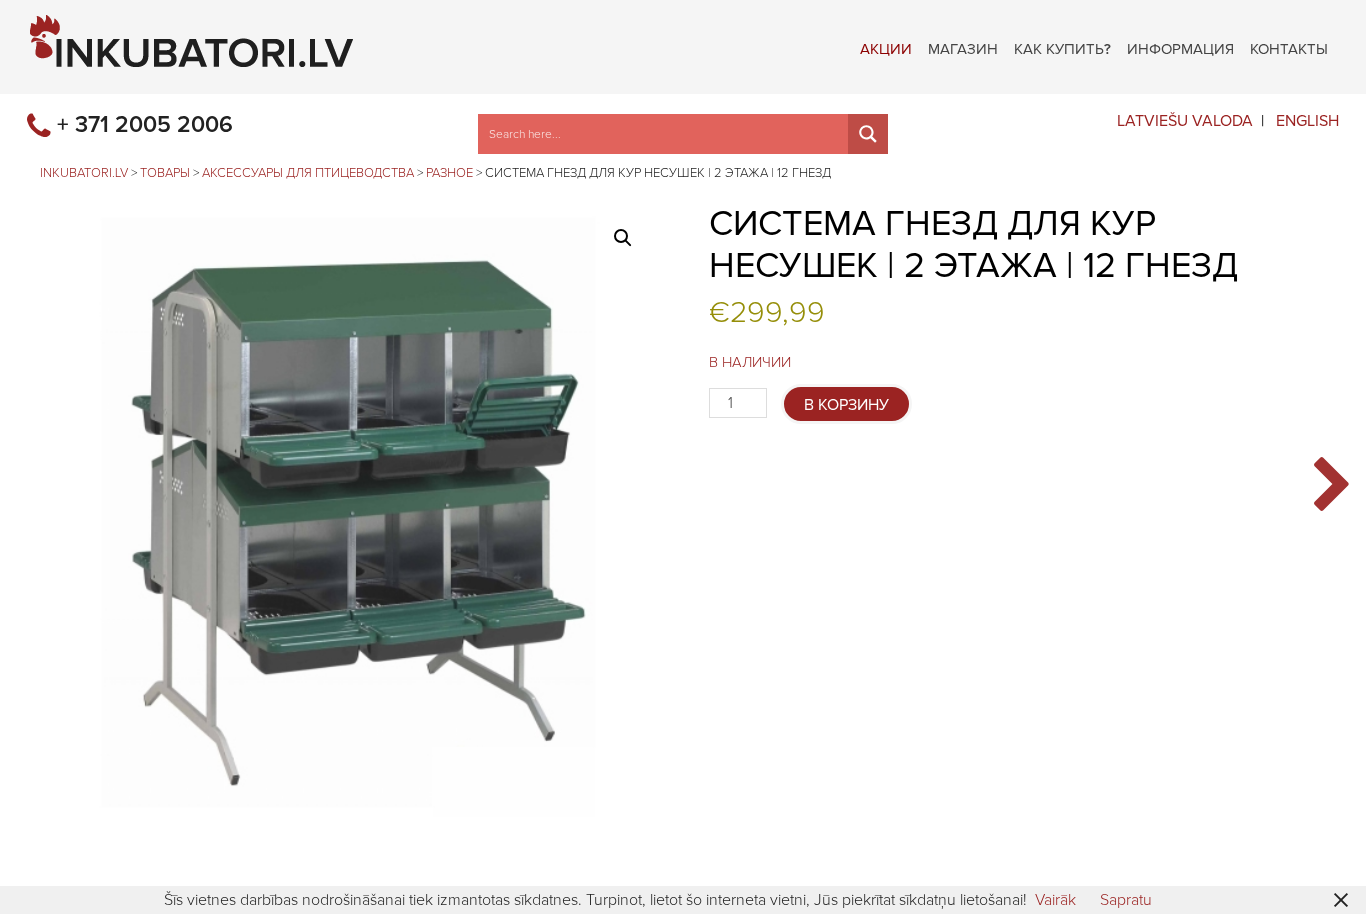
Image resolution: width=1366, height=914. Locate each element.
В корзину (846, 405)
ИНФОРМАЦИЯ (1180, 47)
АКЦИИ (886, 47)
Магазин (963, 47)
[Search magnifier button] (868, 134)
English (1307, 121)
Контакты (1289, 47)
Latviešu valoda (1185, 121)
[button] (623, 238)
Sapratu (1126, 900)
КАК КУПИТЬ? (1062, 47)
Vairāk (1055, 900)
